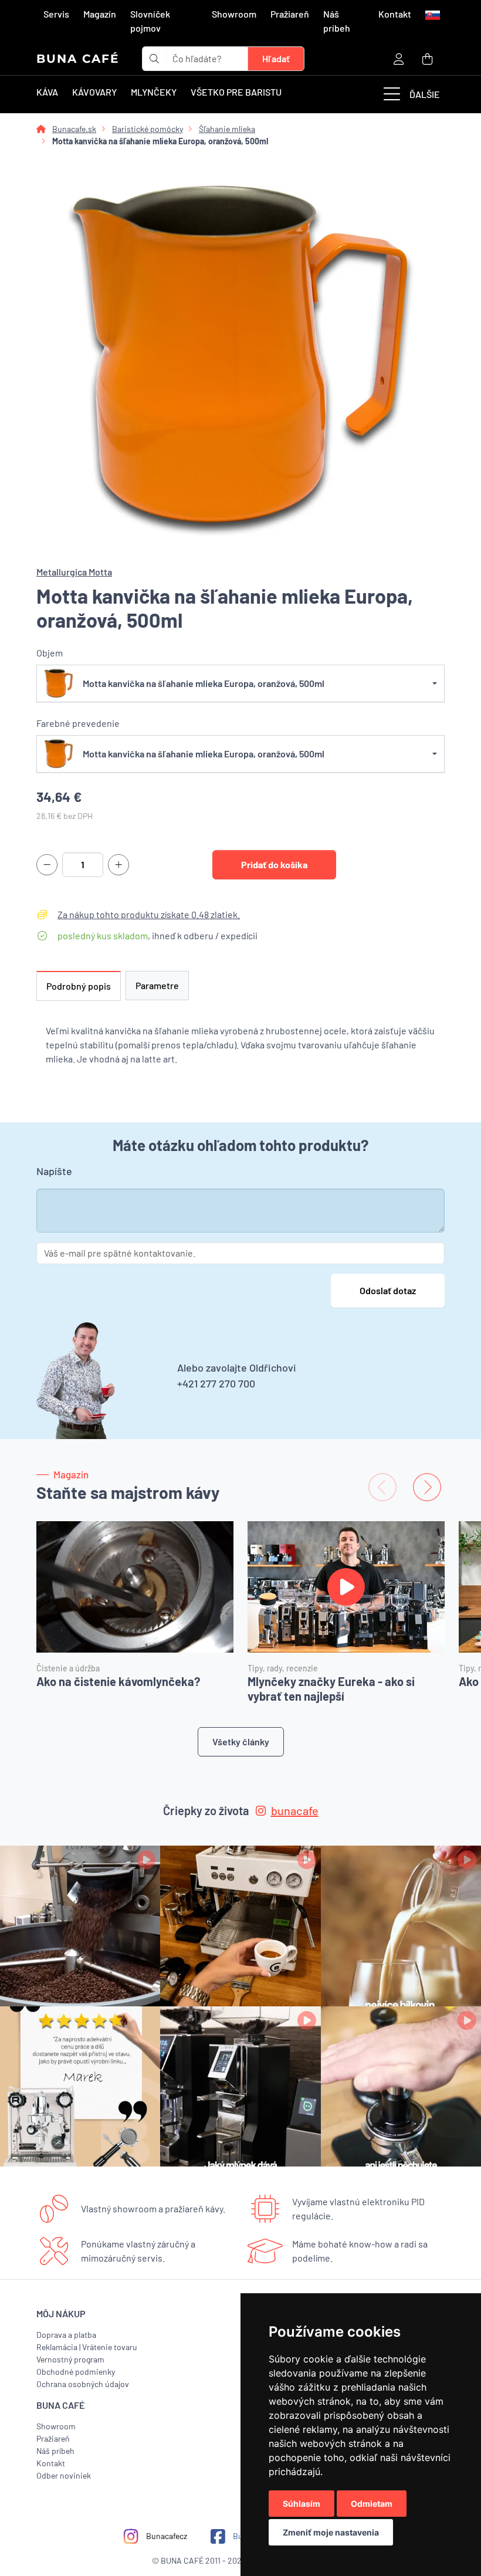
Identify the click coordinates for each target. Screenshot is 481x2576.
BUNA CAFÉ (78, 59)
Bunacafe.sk (74, 129)
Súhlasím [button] (302, 2504)
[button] (431, 14)
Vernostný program (70, 2359)
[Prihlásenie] (399, 58)
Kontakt (395, 14)
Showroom (234, 14)
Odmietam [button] (372, 2504)
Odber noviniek (64, 2475)
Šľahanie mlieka (227, 129)
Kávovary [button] (94, 92)
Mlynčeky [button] (154, 92)
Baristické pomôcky (148, 129)
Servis (56, 14)
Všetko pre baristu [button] (236, 92)
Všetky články (241, 1741)
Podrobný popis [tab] (79, 986)
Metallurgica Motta (74, 572)
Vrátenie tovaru (110, 2347)
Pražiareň (290, 14)
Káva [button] (47, 92)
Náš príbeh (337, 21)
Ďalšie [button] (425, 94)
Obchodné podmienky (76, 2372)
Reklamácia (57, 2347)
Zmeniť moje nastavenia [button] (331, 2532)
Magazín (100, 14)
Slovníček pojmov (150, 21)
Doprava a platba (66, 2335)
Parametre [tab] (157, 985)
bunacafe (295, 1810)
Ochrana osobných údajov (83, 2384)
